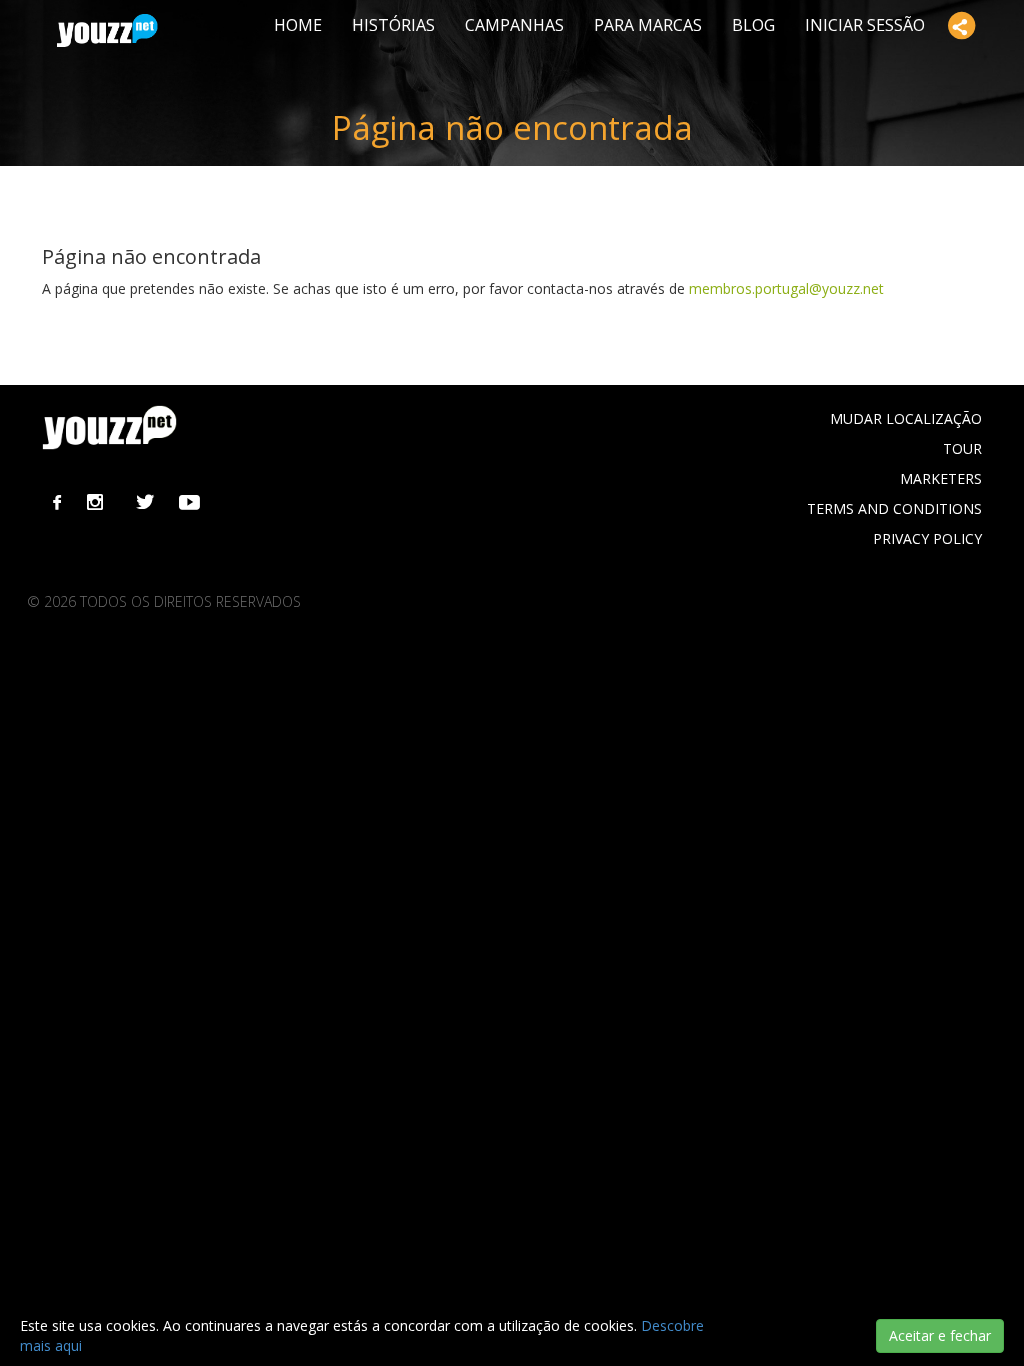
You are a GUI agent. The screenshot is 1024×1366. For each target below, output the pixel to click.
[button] (961, 26)
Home (298, 25)
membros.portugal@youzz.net (786, 288)
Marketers (941, 478)
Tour (962, 448)
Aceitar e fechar (940, 1335)
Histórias (393, 25)
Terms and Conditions (894, 508)
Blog (753, 25)
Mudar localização (906, 418)
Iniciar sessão (865, 25)
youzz (107, 30)
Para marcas (648, 25)
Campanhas (514, 25)
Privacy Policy (927, 538)
